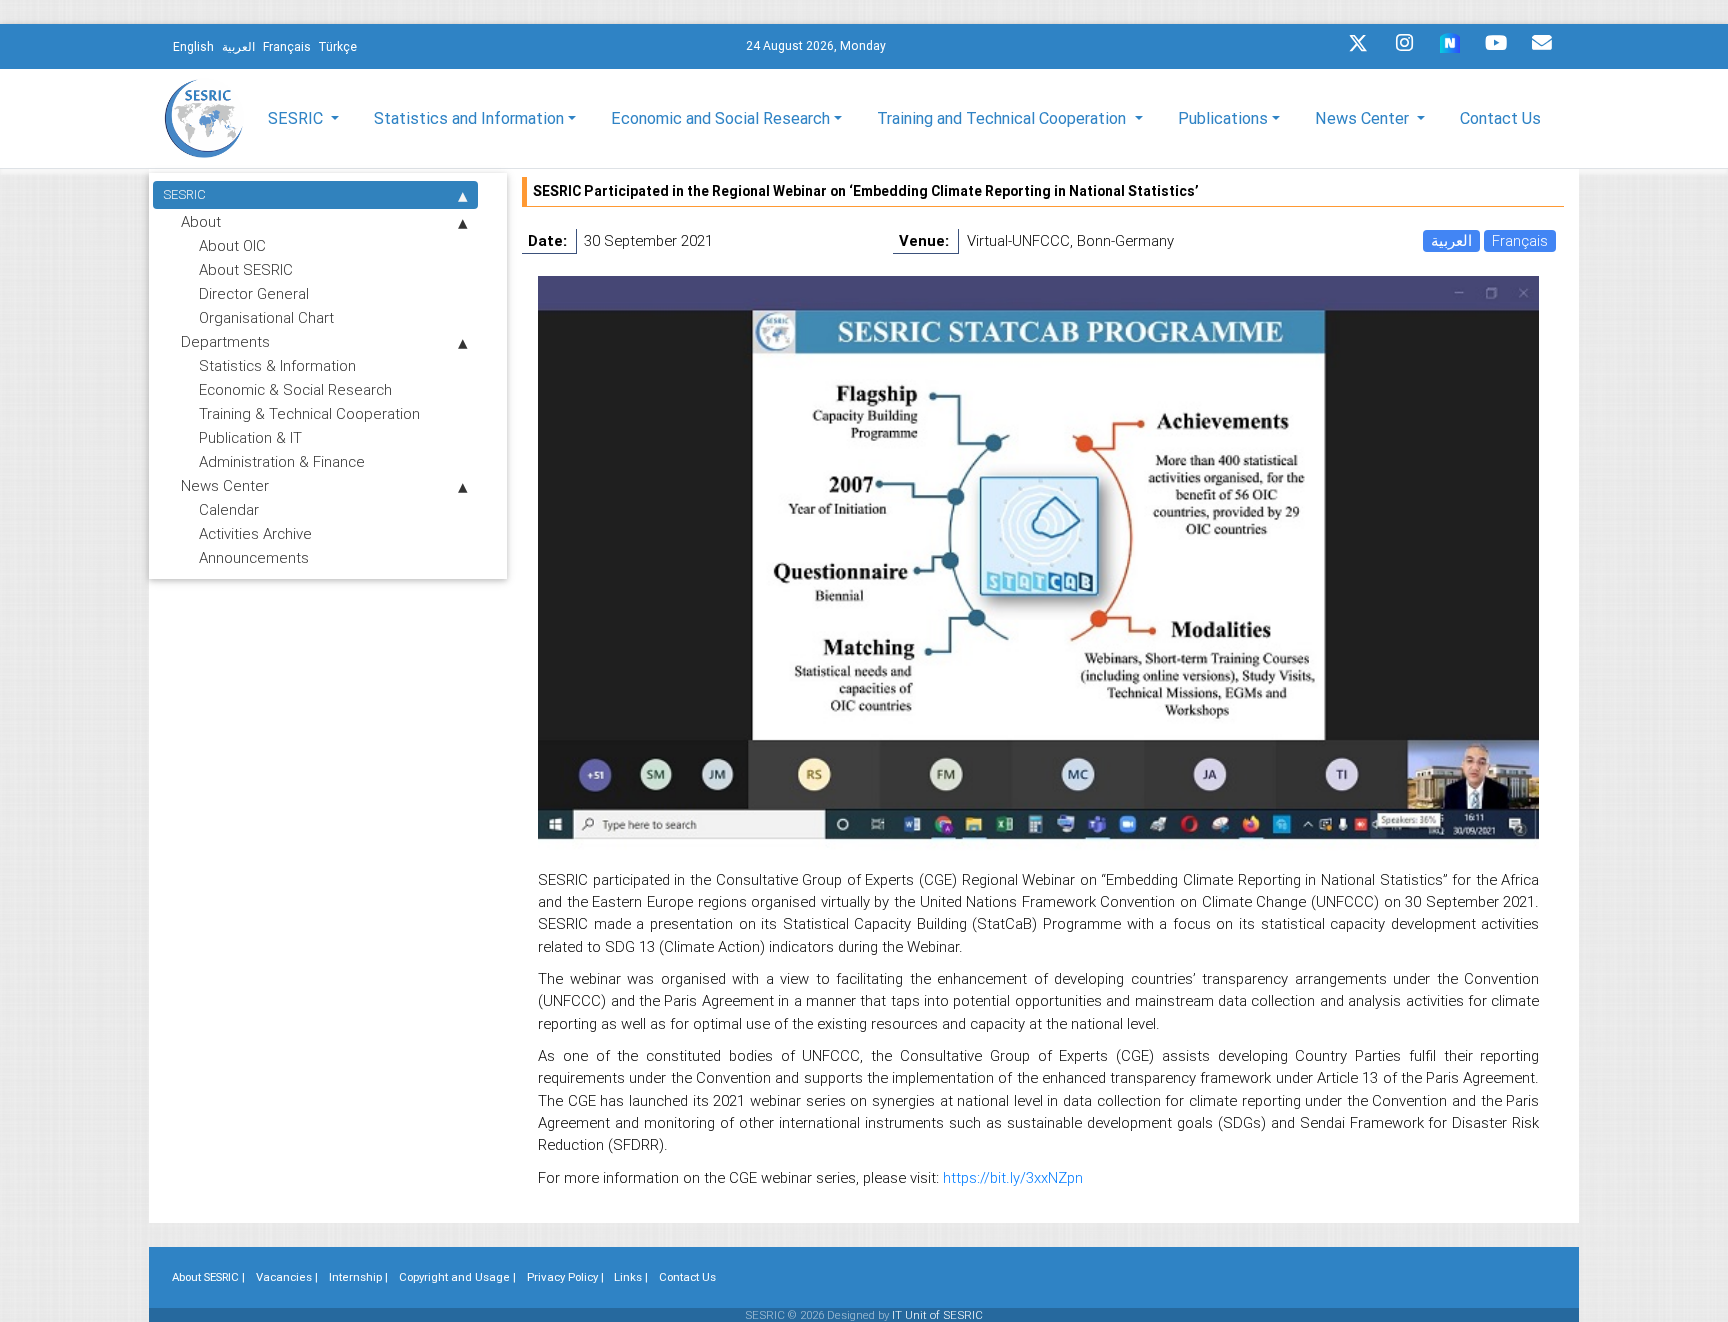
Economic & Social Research (295, 389)
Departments (225, 341)
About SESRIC (246, 269)
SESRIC (184, 194)
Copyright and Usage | (457, 1277)
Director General (254, 293)
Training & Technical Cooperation (309, 413)
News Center (225, 485)
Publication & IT (250, 437)
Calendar (229, 509)
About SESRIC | (208, 1277)
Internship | (358, 1277)
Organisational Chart (266, 317)
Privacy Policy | (565, 1277)
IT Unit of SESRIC (937, 1315)
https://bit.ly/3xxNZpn (1013, 1177)
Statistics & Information (277, 365)
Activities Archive (255, 533)
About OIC (232, 245)
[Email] (1542, 48)
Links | (631, 1277)
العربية (1451, 240)
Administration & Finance (282, 461)
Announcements (254, 557)
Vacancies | (287, 1277)
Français (1520, 240)
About (201, 221)
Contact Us (1500, 118)
